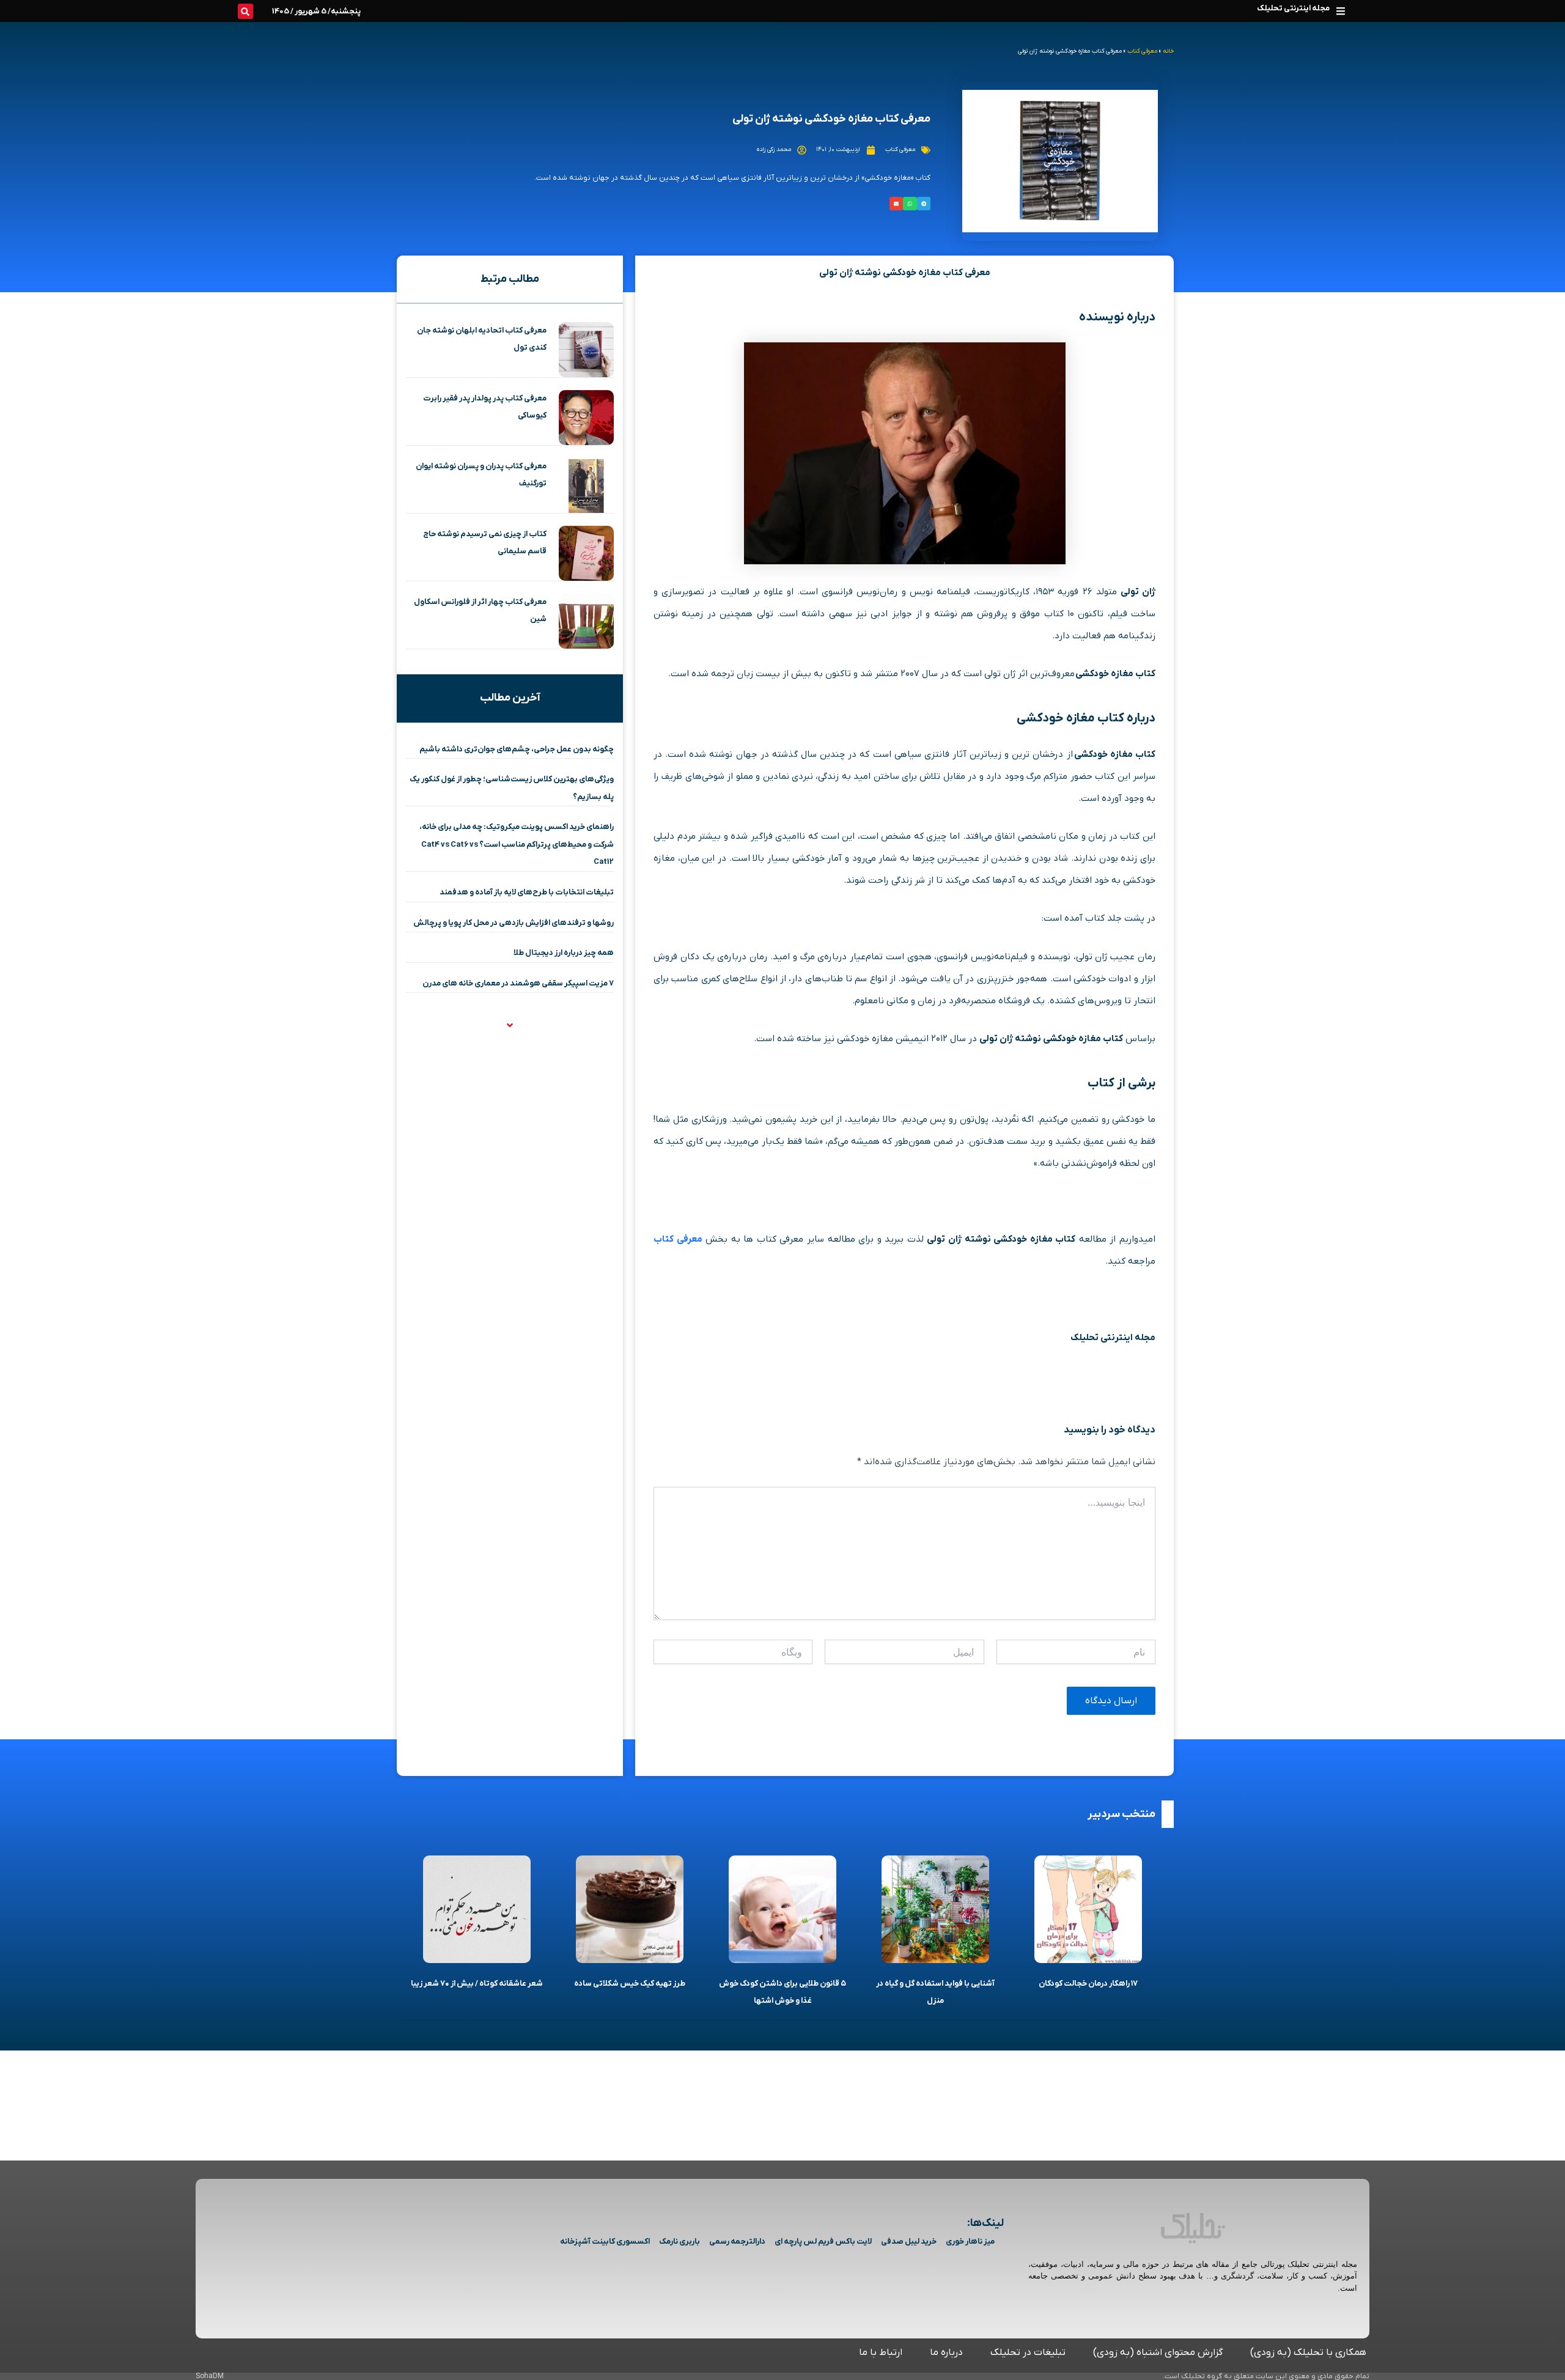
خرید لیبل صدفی (909, 2242)
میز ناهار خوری (970, 2242)
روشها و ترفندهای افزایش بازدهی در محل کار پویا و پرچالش (514, 923)
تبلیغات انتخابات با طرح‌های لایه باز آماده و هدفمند (527, 892)
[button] (1340, 11)
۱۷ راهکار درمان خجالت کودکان (1088, 1984)
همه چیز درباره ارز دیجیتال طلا (564, 953)
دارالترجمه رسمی (737, 2242)
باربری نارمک (679, 2242)
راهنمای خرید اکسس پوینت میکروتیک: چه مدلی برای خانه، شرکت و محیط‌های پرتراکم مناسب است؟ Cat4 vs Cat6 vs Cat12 (517, 844)
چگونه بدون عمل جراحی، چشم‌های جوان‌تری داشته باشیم (517, 749)
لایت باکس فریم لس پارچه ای (823, 2242)
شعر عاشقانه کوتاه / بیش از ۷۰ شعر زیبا (477, 1984)
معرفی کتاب (1142, 51)
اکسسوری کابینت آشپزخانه (605, 2242)
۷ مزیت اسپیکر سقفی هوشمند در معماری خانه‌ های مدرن (518, 983)
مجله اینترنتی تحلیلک (1293, 8)
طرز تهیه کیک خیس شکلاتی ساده (630, 1984)
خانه (1168, 51)
